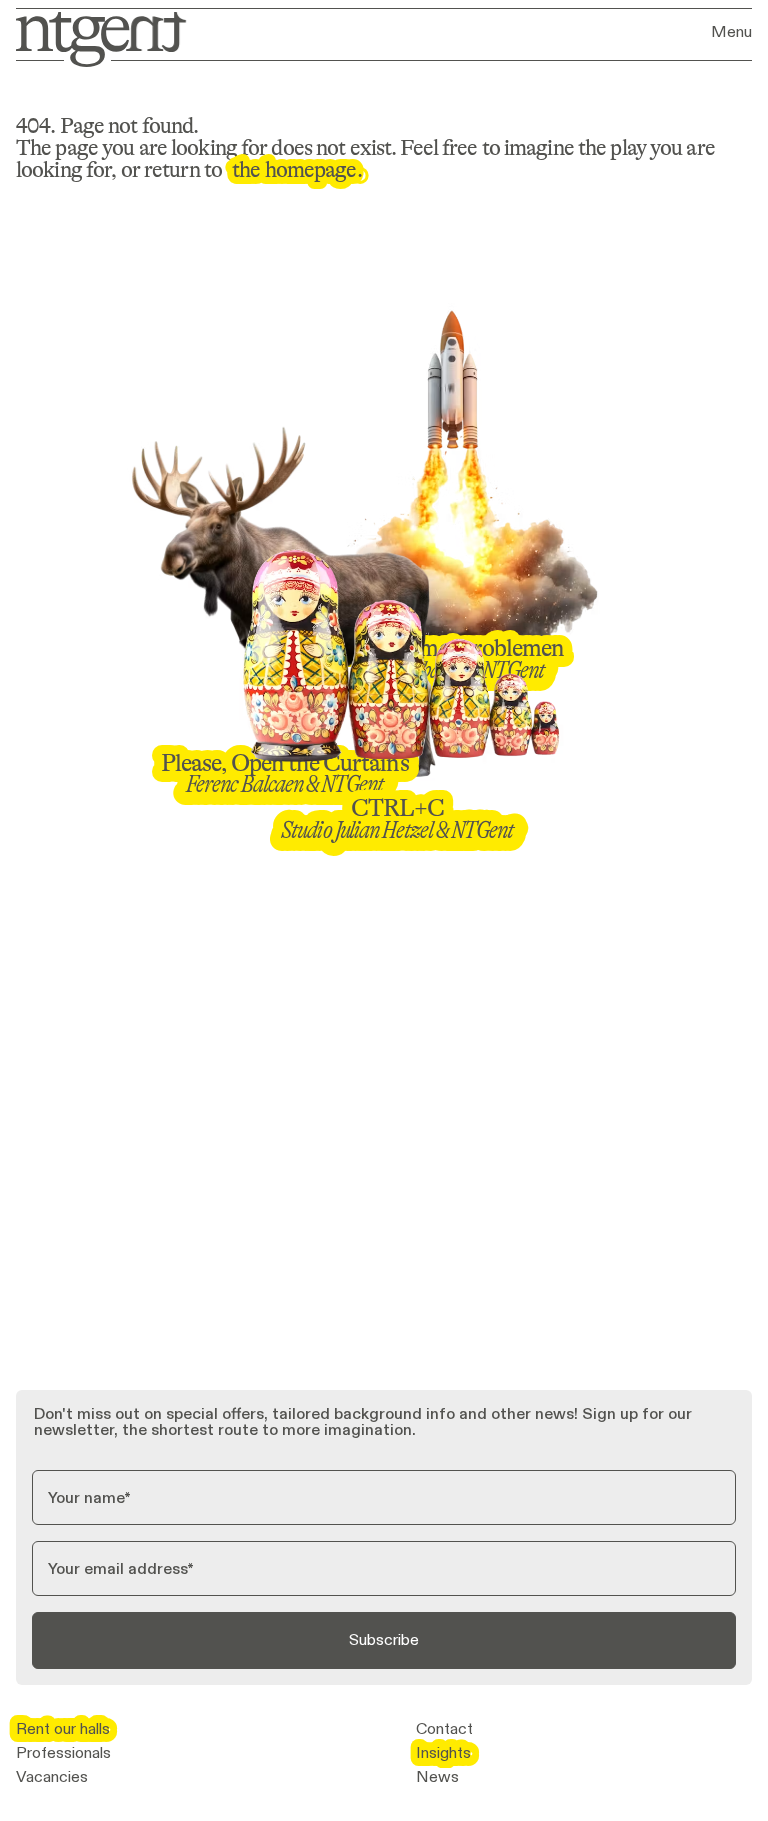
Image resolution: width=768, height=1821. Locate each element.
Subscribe (384, 1639)
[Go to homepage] (94, 37)
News (437, 1777)
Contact (444, 1729)
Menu (731, 32)
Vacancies (52, 1777)
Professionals (63, 1753)
